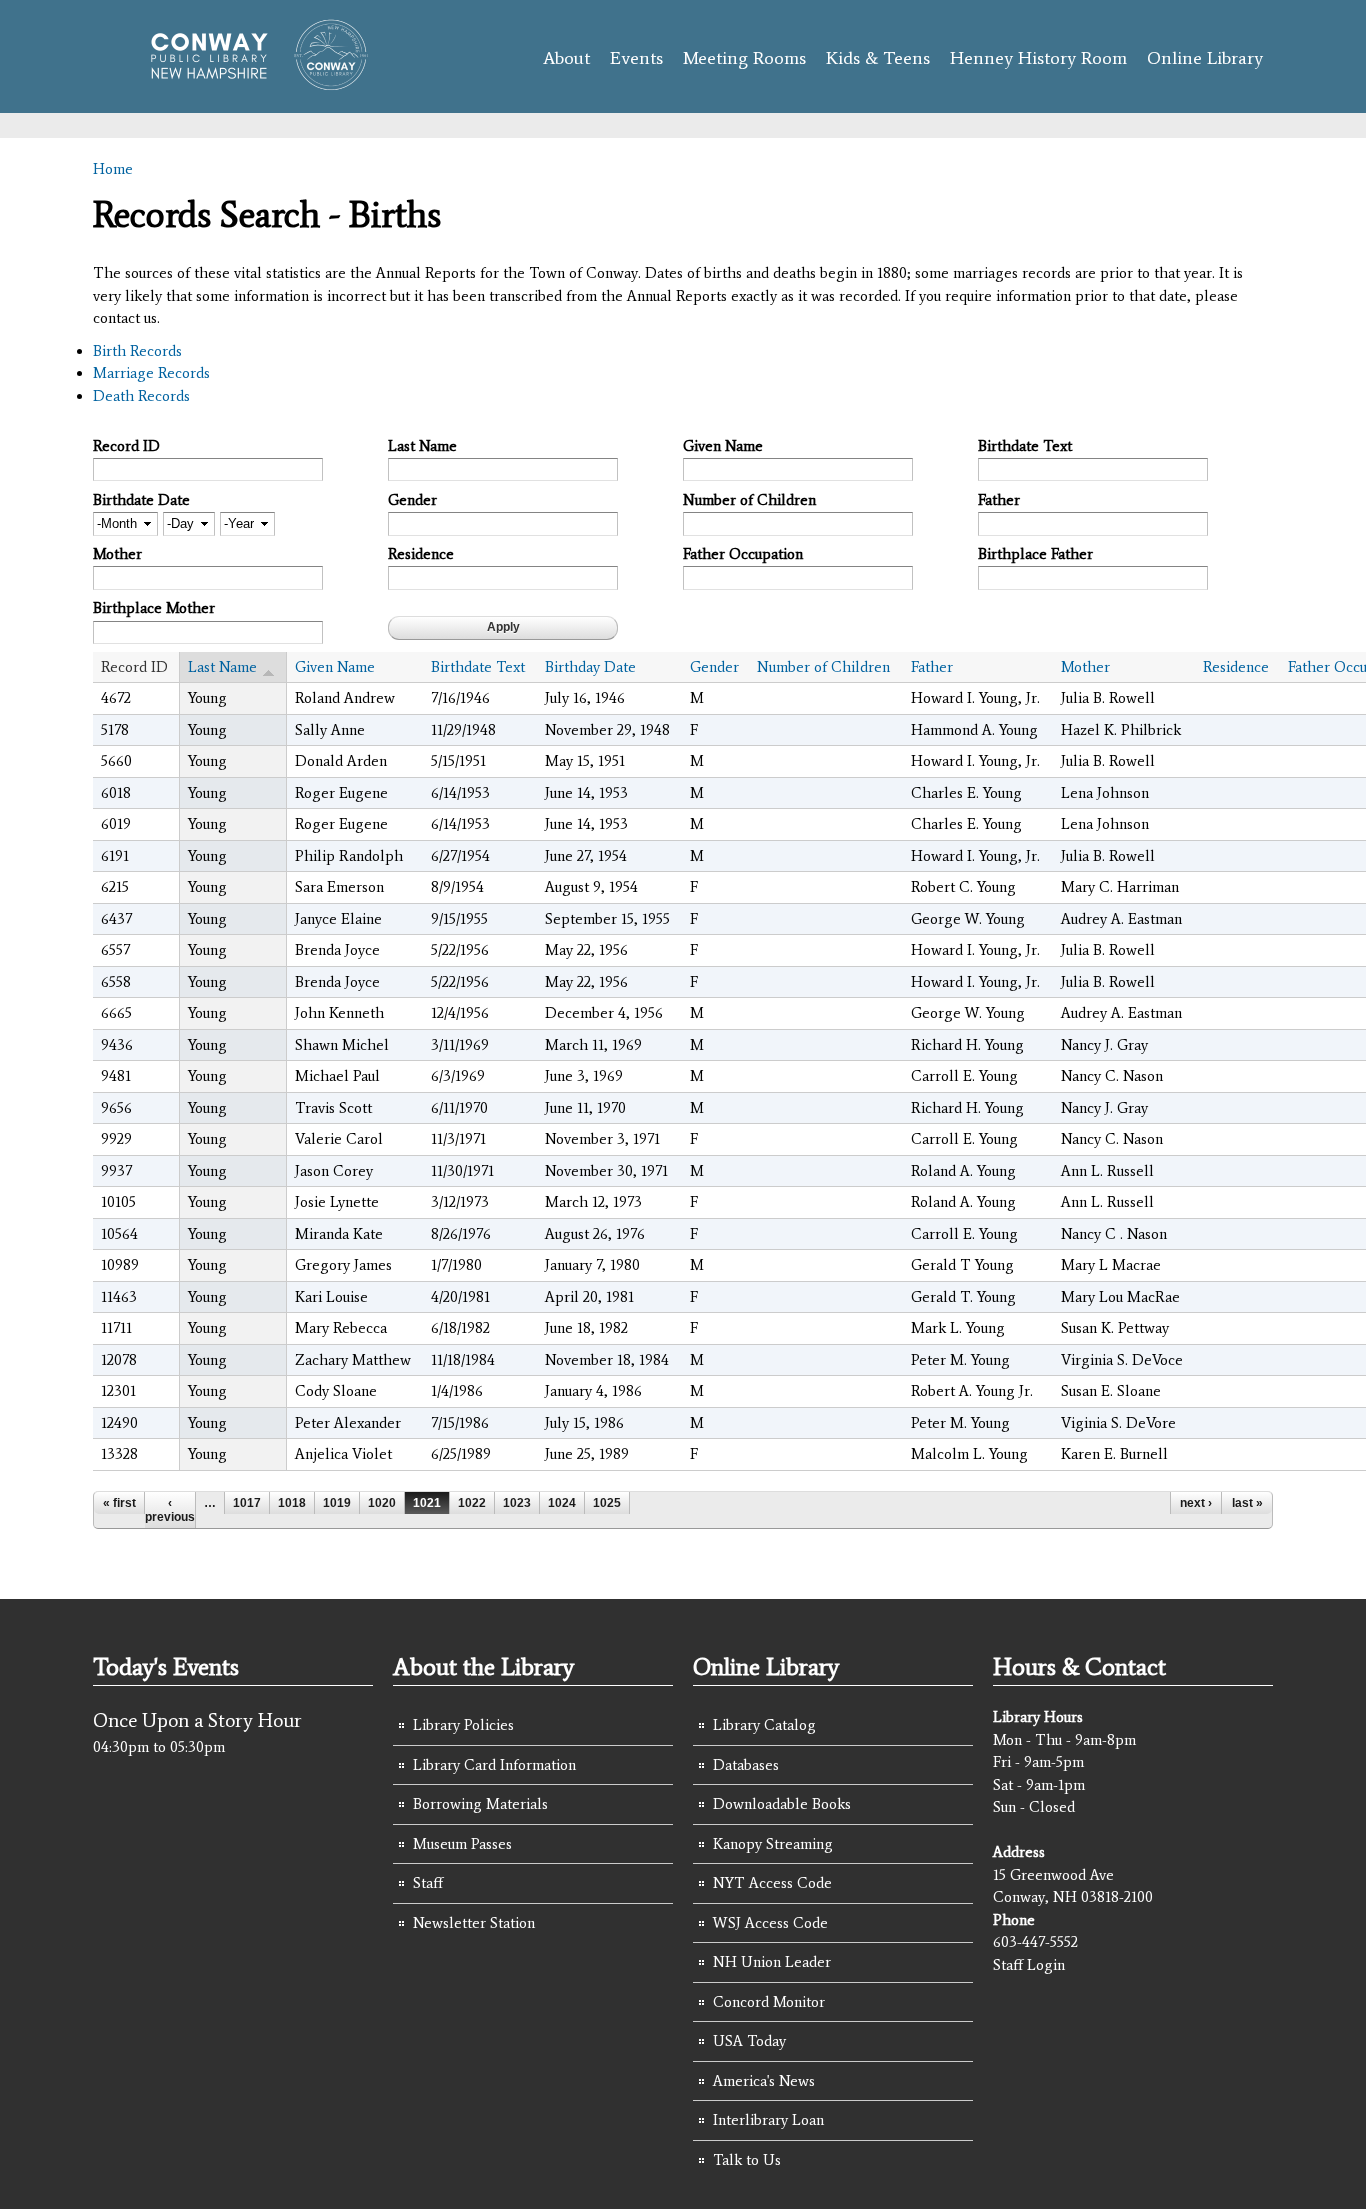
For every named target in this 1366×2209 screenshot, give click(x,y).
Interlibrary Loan (768, 2120)
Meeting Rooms (744, 58)
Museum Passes (462, 1844)
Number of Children (749, 500)
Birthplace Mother (154, 608)
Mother (117, 554)
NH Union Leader (772, 1962)
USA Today (749, 2041)
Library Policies (463, 1725)
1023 (517, 1503)
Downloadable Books (782, 1804)
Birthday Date (590, 667)
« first (119, 1503)
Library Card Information (494, 1765)
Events (636, 58)
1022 (472, 1503)
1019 (337, 1503)
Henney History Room (1038, 58)
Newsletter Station (474, 1923)
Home (113, 169)
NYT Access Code (772, 1883)
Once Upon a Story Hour (197, 1720)
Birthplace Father (1035, 554)
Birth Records (137, 351)
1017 (247, 1503)
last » (1247, 1503)
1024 (562, 1503)
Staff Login (1029, 1965)
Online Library (1205, 58)
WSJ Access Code (770, 1923)
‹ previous (170, 1510)
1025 (607, 1503)
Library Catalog (764, 1725)
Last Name (422, 446)
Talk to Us (747, 2160)
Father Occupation (743, 554)
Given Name (723, 446)
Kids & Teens (878, 58)
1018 (292, 1503)
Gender (412, 500)
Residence (421, 554)
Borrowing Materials (480, 1804)
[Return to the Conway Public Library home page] (250, 82)
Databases (746, 1765)
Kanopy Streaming (773, 1844)
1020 (382, 1503)
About (566, 58)
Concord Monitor (769, 2002)
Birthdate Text (1025, 446)
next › (1196, 1503)
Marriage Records (151, 373)
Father (999, 500)
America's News (764, 2081)
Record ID (126, 446)
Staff (428, 1883)
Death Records (141, 396)
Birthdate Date (141, 500)
